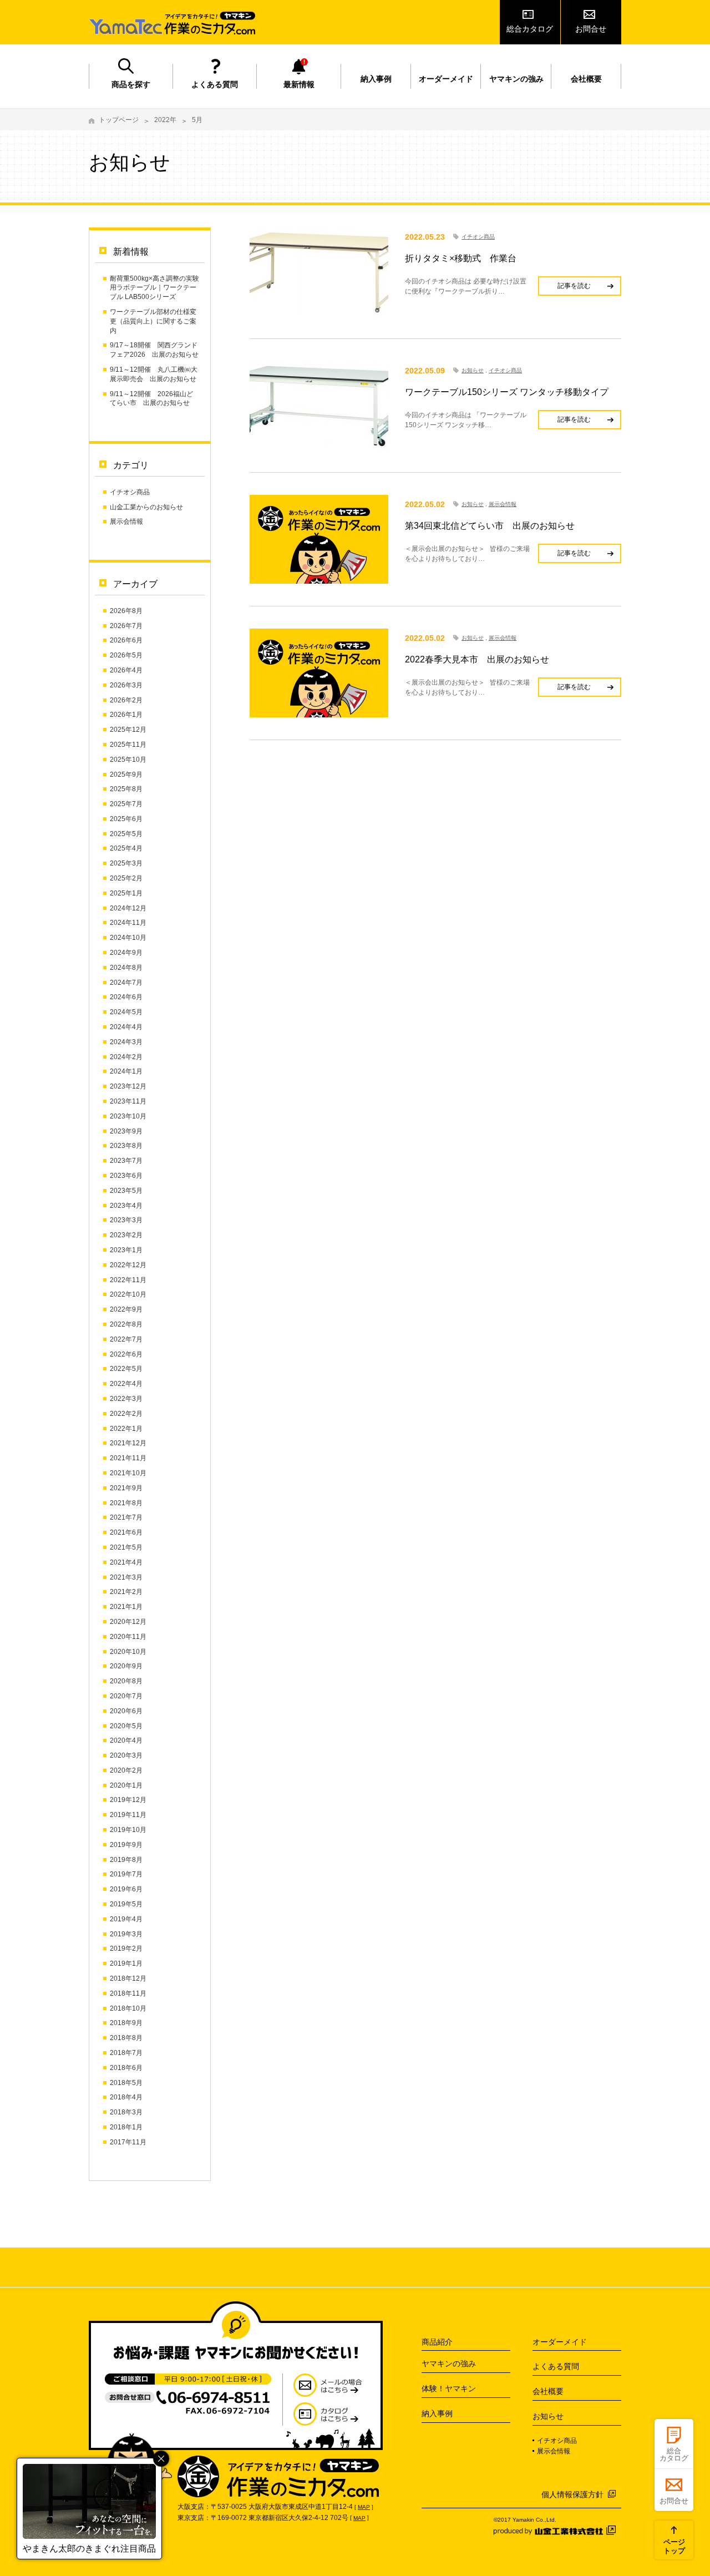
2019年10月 (128, 1830)
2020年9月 (126, 1666)
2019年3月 (126, 1934)
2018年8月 (126, 2038)
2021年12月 (128, 1443)
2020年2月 (126, 1770)
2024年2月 (126, 1057)
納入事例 (376, 79)
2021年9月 (126, 1488)
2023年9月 (126, 1131)
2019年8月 (126, 1860)
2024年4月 (126, 1027)
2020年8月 (126, 1681)
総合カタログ (530, 29)
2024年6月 (126, 997)
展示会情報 (126, 522)
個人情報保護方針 (572, 2494)
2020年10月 (128, 1652)
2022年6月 (126, 1354)
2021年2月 (126, 1592)
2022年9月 (126, 1309)
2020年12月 (128, 1622)
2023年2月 (126, 1235)
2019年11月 (128, 1815)
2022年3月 (126, 1399)
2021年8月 (126, 1503)
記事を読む (574, 286)
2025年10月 (128, 760)
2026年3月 (126, 685)
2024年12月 (128, 908)
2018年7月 (126, 2053)
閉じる (161, 2459)
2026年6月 (126, 640)
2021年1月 (126, 1607)
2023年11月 (128, 1101)
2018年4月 (126, 2097)
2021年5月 (126, 1547)
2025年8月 (126, 789)
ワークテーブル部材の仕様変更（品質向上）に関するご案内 (153, 321)
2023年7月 (126, 1161)
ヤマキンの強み (516, 79)
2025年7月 (126, 804)
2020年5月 (126, 1726)
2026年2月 (126, 700)
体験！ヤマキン (449, 2388)
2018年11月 (128, 1993)
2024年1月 (126, 1071)
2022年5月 (126, 1369)
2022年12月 (128, 1265)
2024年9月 (126, 953)
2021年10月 (128, 1473)
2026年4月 (126, 670)
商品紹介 (437, 2342)
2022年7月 (126, 1339)
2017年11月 (128, 2142)
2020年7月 (126, 1696)
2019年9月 (126, 1845)
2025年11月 (128, 745)
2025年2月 (126, 878)
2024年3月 (126, 1042)
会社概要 (586, 79)
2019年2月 (126, 1949)
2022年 (165, 120)
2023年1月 (126, 1250)
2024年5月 (126, 1012)
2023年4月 (126, 1206)
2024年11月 (128, 923)
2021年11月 (128, 1458)
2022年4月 (126, 1384)
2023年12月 (128, 1086)
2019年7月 (126, 1874)
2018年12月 (128, 1978)
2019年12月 (128, 1800)
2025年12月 (128, 730)
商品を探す (131, 84)
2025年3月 (126, 863)
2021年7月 (126, 1517)
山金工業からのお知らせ (146, 507)
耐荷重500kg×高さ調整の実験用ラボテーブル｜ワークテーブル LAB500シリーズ (154, 288)
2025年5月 (126, 834)
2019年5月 (126, 1904)
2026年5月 (126, 655)
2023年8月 (126, 1146)
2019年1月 (126, 1963)
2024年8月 (126, 968)
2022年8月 (126, 1324)
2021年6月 (126, 1532)
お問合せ (591, 29)
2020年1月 (126, 1785)
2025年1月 (126, 893)
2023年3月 (126, 1220)
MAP (364, 2507)
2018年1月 (126, 2127)
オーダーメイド (446, 79)
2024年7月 (126, 983)
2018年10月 (128, 2008)
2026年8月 (126, 611)
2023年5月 (126, 1191)
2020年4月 (126, 1740)
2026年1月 (126, 715)
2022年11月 (128, 1280)
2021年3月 (126, 1577)
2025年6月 (126, 819)
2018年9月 (126, 2023)
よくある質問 (215, 84)
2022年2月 (126, 1414)
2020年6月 (126, 1711)
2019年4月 (126, 1919)
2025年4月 (126, 848)
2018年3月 (126, 2112)
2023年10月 (128, 1116)
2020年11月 (128, 1637)
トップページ (119, 120)
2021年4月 (126, 1562)
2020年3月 (126, 1755)
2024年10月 (128, 938)
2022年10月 (128, 1294)
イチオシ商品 (130, 492)
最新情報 (299, 84)
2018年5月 (126, 2083)
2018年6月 (126, 2068)
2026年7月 (126, 626)
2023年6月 (126, 1176)
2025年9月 (126, 775)
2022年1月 (126, 1429)
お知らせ (473, 370)
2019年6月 (126, 1889)
